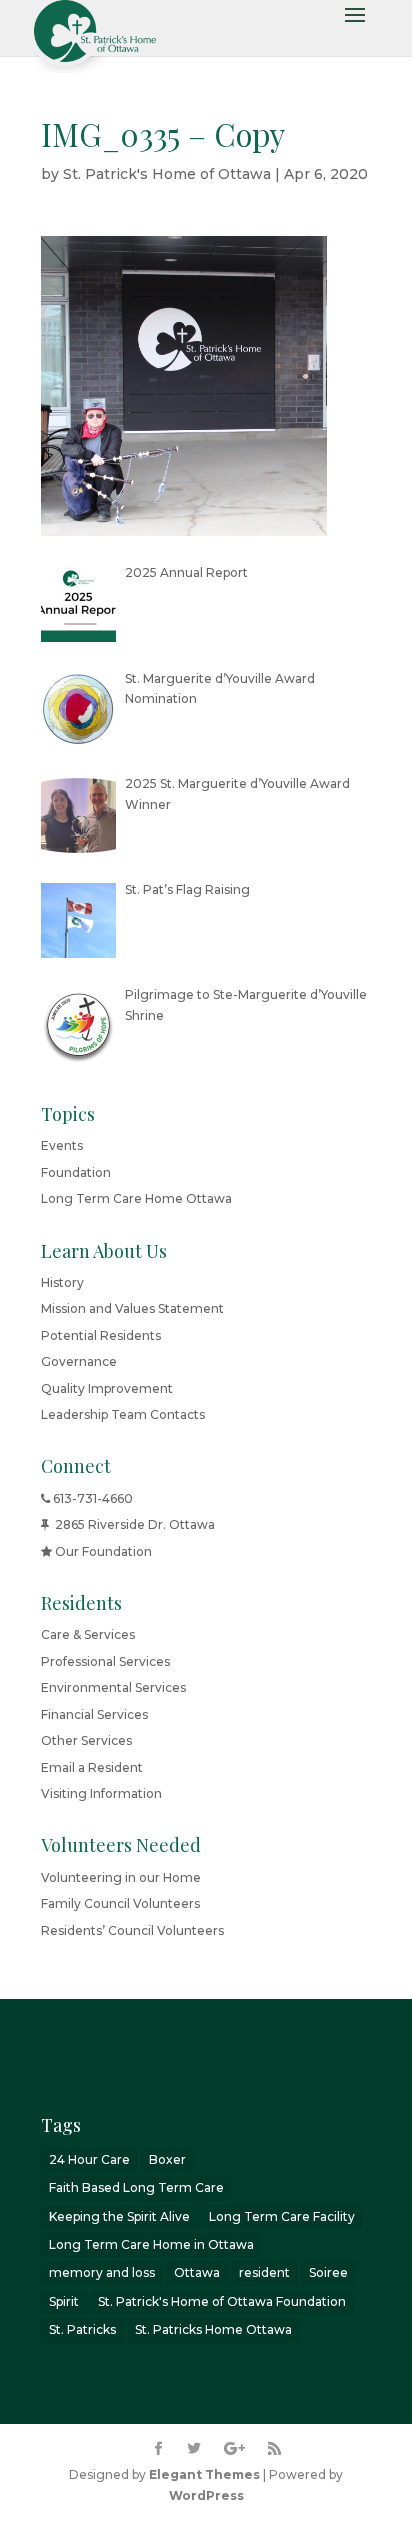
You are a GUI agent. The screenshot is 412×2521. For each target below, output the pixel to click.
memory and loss (102, 2272)
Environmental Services (113, 1687)
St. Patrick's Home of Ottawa (167, 174)
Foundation (76, 1172)
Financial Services (94, 1714)
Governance (79, 1361)
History (62, 1282)
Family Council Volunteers (120, 1903)
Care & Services (88, 1634)
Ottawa (197, 2272)
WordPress (206, 2495)
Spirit (64, 2301)
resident (264, 2272)
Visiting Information (101, 1793)
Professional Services (105, 1661)
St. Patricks (82, 2329)
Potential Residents (101, 1335)
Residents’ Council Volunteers (132, 1930)
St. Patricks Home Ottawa (213, 2329)
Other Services (86, 1740)
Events (62, 1145)
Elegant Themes (204, 2474)
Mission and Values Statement (132, 1308)
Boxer (167, 2159)
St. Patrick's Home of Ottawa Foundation (222, 2301)
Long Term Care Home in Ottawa (151, 2244)
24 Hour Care (89, 2159)
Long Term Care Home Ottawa (136, 1198)
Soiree (328, 2272)
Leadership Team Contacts (123, 1414)
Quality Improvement (107, 1388)
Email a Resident (92, 1767)
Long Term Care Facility (282, 2216)
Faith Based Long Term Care (136, 2187)
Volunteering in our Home (121, 1877)
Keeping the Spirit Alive (119, 2216)
